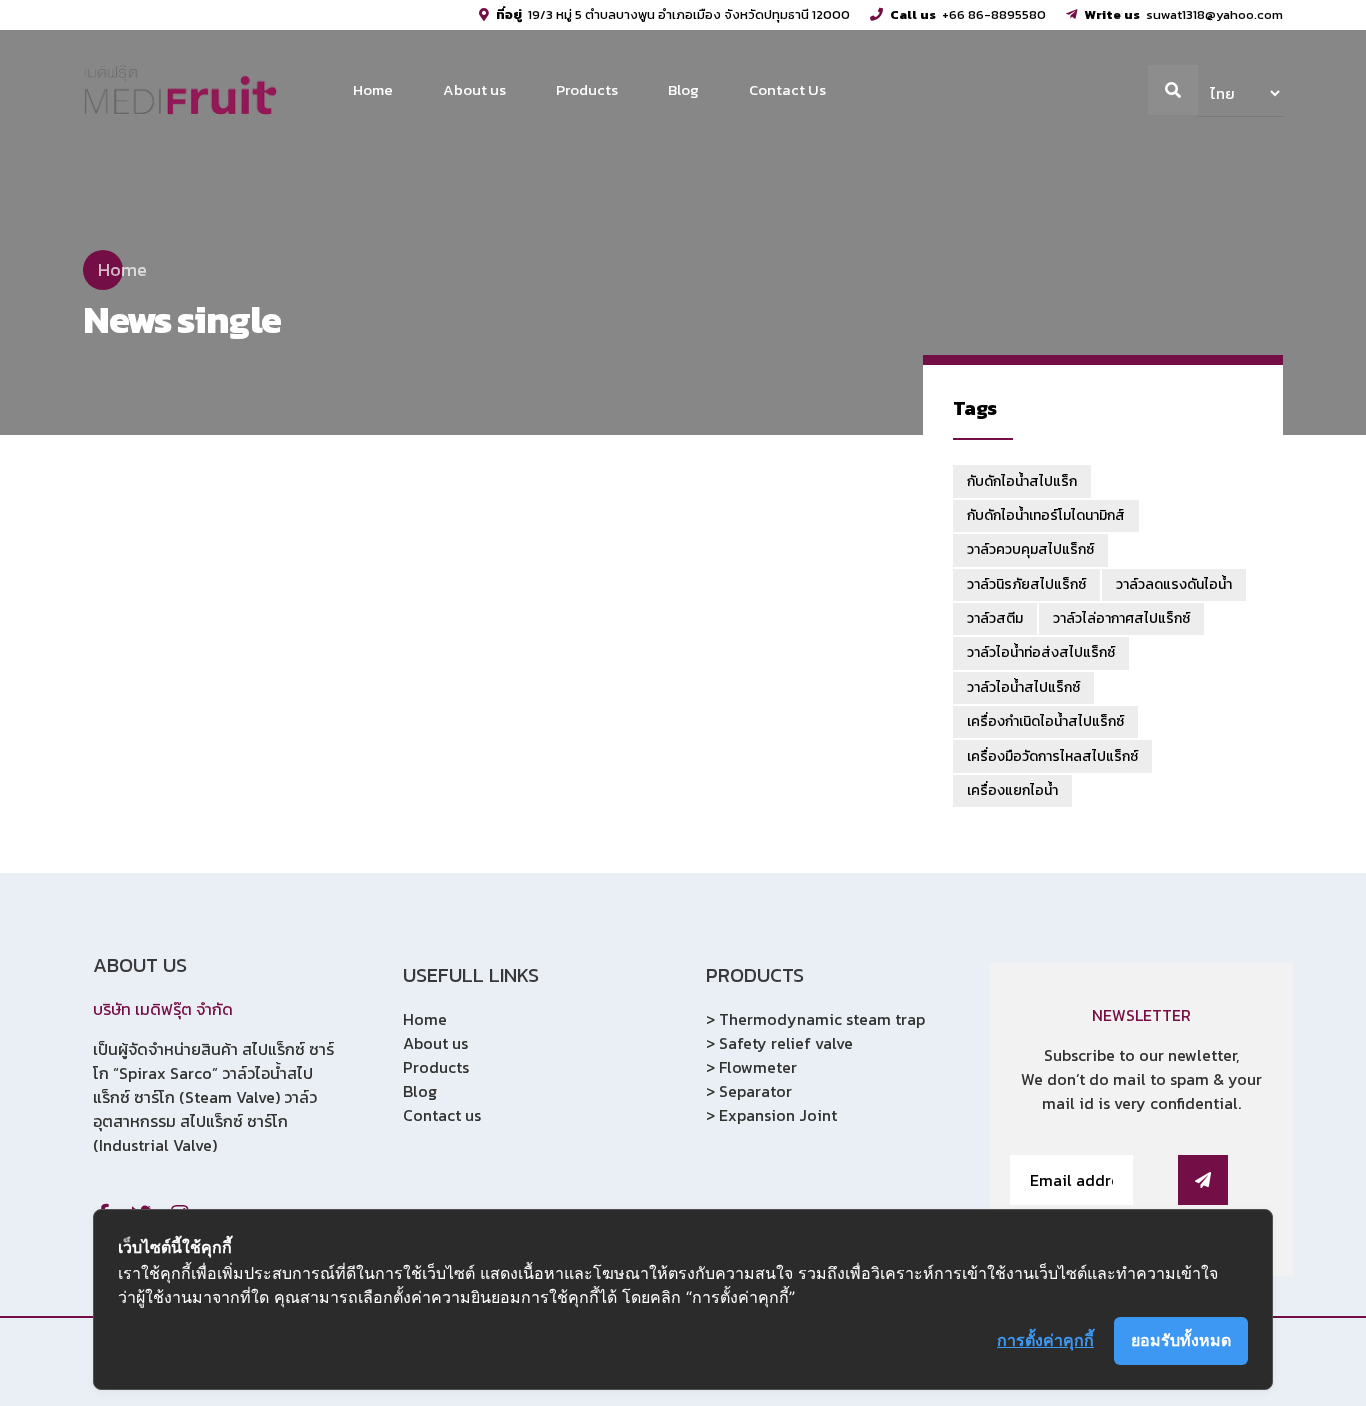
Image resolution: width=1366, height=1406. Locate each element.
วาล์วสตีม (995, 618)
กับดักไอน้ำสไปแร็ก (1022, 481)
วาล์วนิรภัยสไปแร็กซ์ (1026, 584)
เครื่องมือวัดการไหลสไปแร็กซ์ (1052, 756)
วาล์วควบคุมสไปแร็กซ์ (1030, 549)
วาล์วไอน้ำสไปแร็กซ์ (1023, 687)
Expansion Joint (778, 1115)
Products (587, 89)
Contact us (442, 1115)
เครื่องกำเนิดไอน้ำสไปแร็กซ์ (1045, 721)
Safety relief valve (786, 1043)
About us (474, 89)
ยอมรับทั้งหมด (1181, 1340)
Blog (683, 89)
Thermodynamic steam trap (822, 1019)
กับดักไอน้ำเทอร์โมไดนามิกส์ (1046, 515)
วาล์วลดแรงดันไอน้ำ (1174, 584)
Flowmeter (758, 1067)
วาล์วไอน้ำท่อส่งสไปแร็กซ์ (1041, 652)
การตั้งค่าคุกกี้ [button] (1045, 1340)
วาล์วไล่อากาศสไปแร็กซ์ (1121, 618)
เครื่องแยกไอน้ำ (1012, 790)
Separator (755, 1091)
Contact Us (787, 89)
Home (373, 89)
